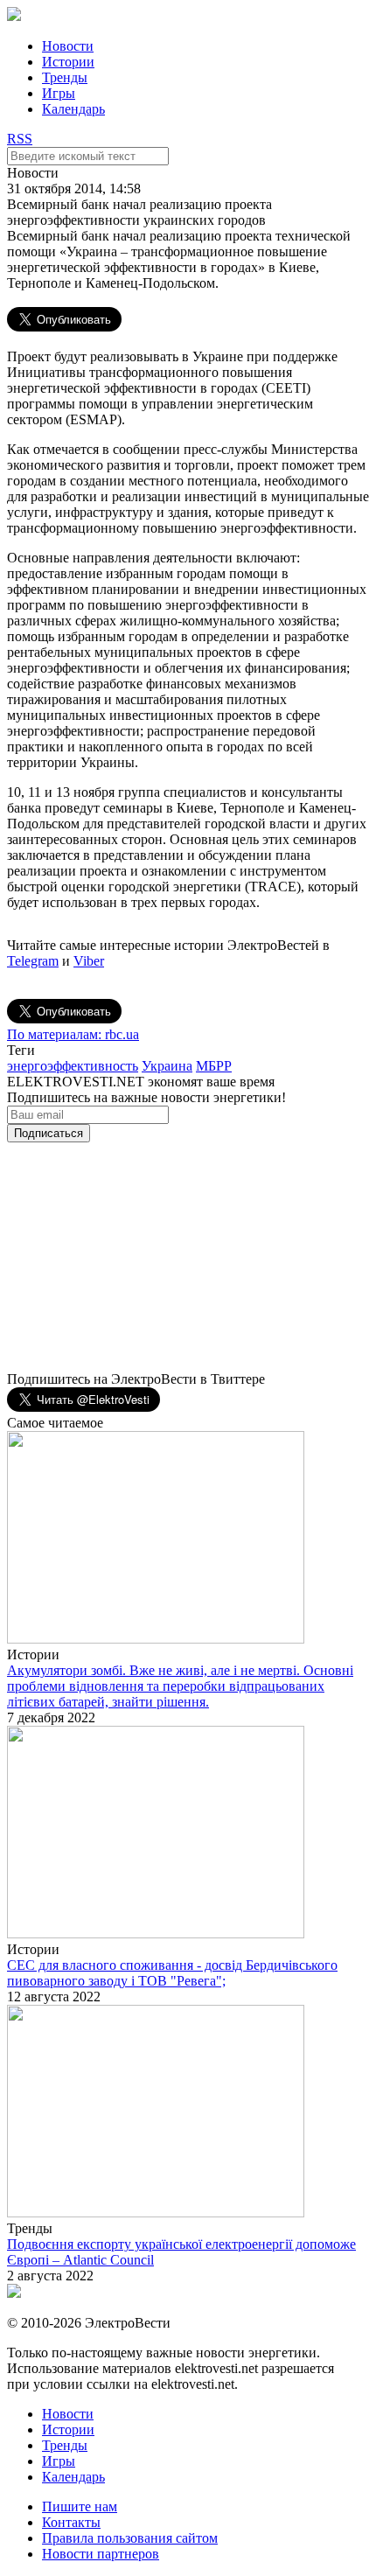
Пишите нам (80, 2506)
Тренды (65, 77)
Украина (167, 1066)
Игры (59, 93)
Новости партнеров (101, 2554)
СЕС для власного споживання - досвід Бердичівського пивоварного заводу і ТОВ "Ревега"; (172, 1973)
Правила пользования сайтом (130, 2538)
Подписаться (49, 1133)
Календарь (73, 109)
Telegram (33, 961)
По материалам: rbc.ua (73, 1034)
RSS (20, 139)
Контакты (71, 2522)
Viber (89, 961)
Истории (68, 62)
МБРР (214, 1066)
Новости (68, 46)
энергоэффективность (73, 1066)
